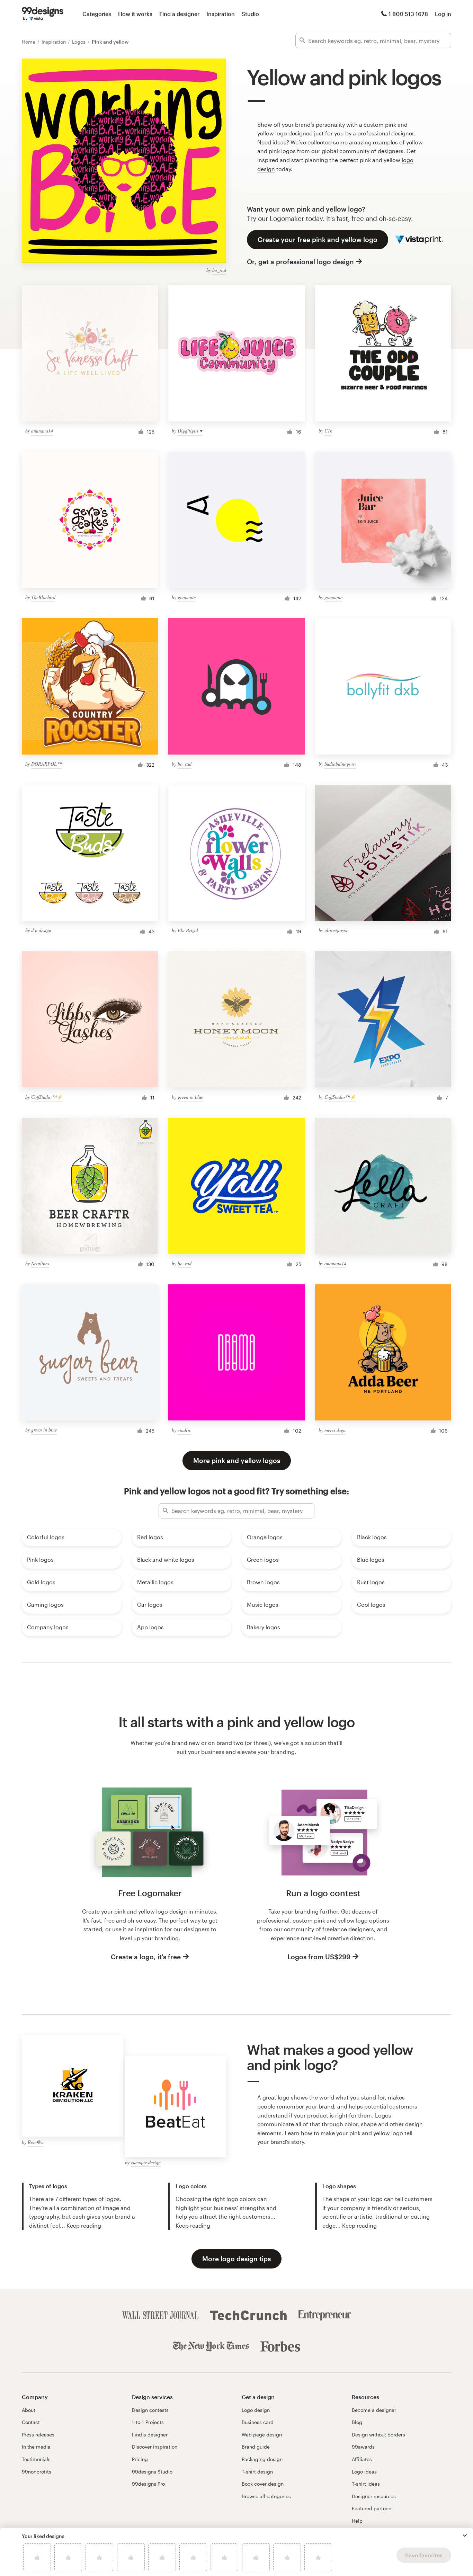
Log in (443, 14)
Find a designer (179, 14)
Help (357, 2521)
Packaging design (262, 2459)
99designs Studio (152, 2472)
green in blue (190, 1097)
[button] (465, 2535)
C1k (328, 431)
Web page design (262, 2435)
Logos (79, 42)
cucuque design (146, 2162)
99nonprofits (37, 2472)
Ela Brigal (188, 930)
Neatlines (40, 1263)
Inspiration (221, 14)
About (29, 2410)
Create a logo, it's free (146, 1957)
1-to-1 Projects (148, 2422)
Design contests (150, 2410)
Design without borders (378, 2435)
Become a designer (374, 2410)
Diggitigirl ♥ (190, 431)
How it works (135, 14)
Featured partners (372, 2508)
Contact (31, 2422)
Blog (357, 2422)
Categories (97, 14)
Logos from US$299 (319, 1957)
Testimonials (36, 2459)
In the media (36, 2447)
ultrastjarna (336, 930)
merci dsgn (335, 1430)
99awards (363, 2447)
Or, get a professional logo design (300, 262)
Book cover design (263, 2484)
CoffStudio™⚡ (47, 1097)
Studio (250, 14)
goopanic (187, 597)
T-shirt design (257, 2472)
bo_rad (219, 270)
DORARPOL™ (46, 764)
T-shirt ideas (366, 2484)
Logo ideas (364, 2472)
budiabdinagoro (340, 764)
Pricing (140, 2459)
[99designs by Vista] (43, 14)
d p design (41, 930)
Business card (258, 2422)
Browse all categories (266, 2496)
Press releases (38, 2435)
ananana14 (42, 431)
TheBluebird (43, 597)
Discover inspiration (155, 2447)
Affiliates (362, 2459)
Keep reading (84, 2225)
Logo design (256, 2410)
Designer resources (374, 2496)
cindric (184, 1430)
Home (29, 42)
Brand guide (256, 2447)
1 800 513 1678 (408, 14)
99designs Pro (148, 2484)
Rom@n (36, 2142)
